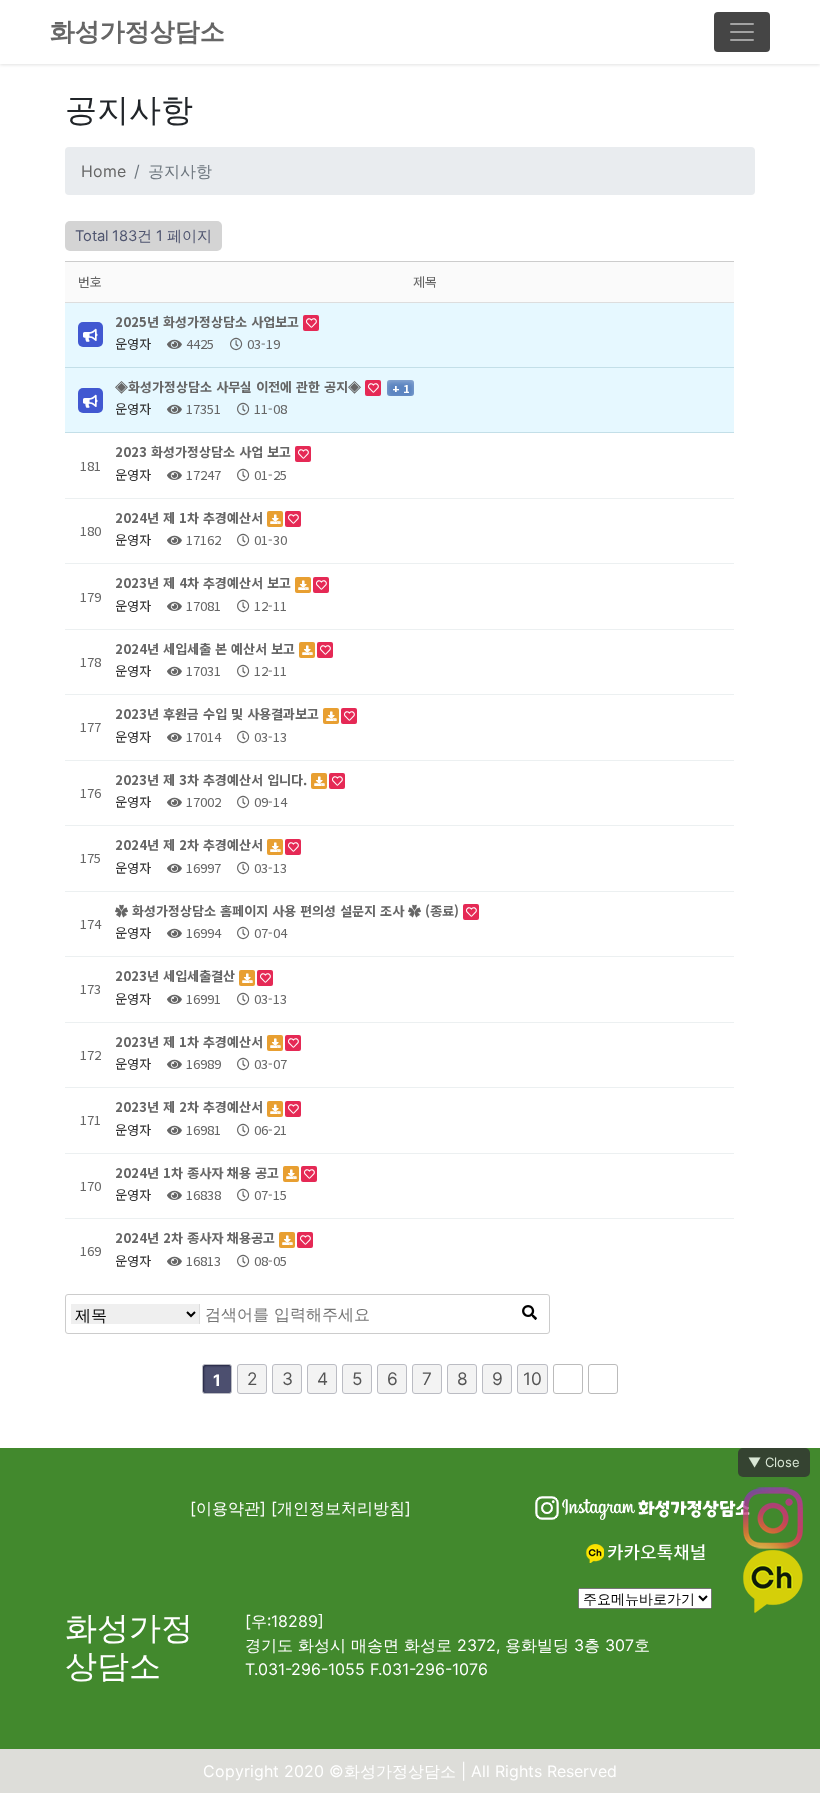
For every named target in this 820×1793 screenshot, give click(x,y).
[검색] (529, 1314)
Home (103, 171)
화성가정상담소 (137, 31)
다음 (568, 1379)
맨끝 (603, 1379)
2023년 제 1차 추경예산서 (191, 1041)
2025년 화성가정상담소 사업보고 (209, 321)
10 (532, 1378)
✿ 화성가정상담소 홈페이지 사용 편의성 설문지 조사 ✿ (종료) (289, 910)
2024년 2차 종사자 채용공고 (197, 1237)
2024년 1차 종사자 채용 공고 (199, 1172)
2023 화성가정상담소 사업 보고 (205, 451)
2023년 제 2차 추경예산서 (191, 1106)
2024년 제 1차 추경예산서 (191, 517)
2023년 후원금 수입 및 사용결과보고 (219, 713)
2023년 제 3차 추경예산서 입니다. (213, 779)
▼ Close (774, 1462)
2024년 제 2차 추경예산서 (191, 844)
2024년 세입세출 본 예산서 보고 (207, 648)
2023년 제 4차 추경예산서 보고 (205, 582)
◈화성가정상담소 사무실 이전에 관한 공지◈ (240, 386)
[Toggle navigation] (742, 32)
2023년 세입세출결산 (177, 975)
